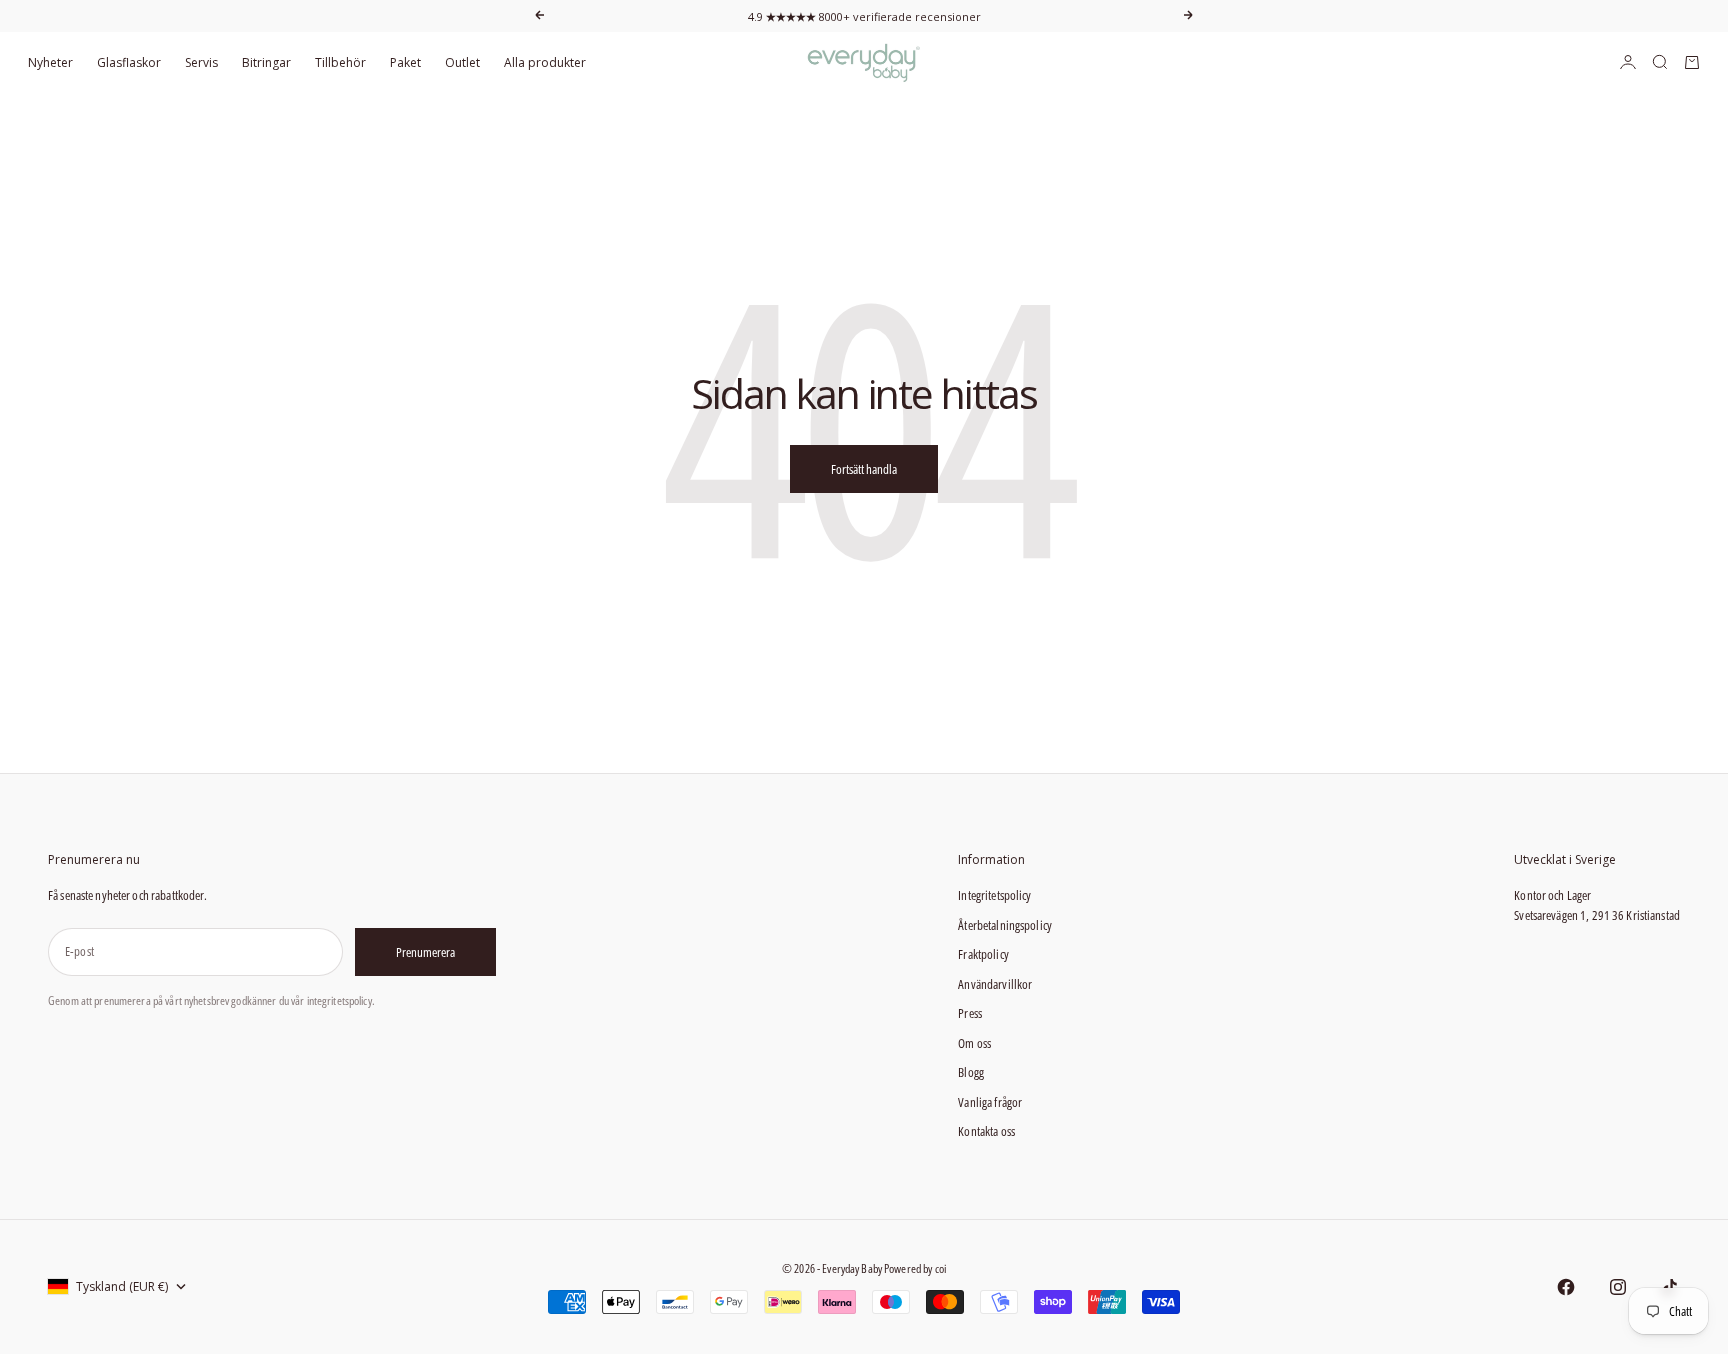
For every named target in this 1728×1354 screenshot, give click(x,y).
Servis (201, 62)
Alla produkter (545, 62)
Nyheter (50, 62)
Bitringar (266, 62)
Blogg (971, 1072)
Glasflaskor (129, 62)
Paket (405, 62)
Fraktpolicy (983, 954)
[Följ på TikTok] (1670, 1287)
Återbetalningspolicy (1005, 925)
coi (940, 1268)
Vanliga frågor (990, 1102)
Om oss (974, 1043)
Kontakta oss (986, 1131)
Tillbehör (340, 62)
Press (970, 1013)
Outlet (462, 62)
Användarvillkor (995, 984)
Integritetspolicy (994, 895)
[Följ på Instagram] (1618, 1287)
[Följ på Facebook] (1566, 1287)
